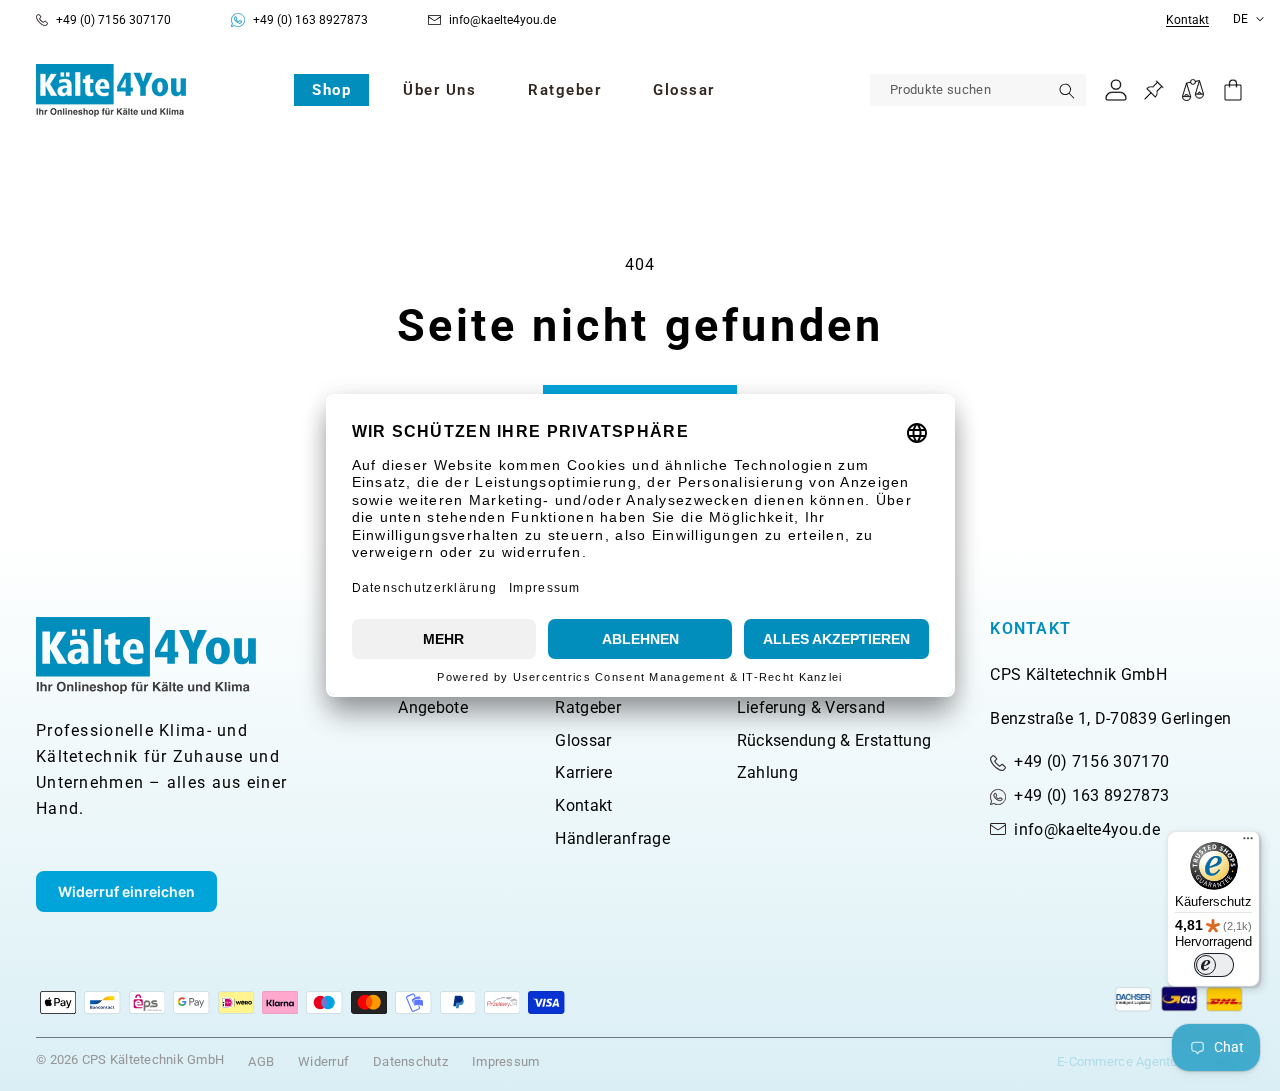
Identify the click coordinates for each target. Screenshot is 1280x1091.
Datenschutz (410, 1061)
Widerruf (323, 1061)
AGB (261, 1061)
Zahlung (767, 772)
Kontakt (1187, 20)
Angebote (433, 707)
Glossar (583, 740)
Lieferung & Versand (811, 707)
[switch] (1214, 965)
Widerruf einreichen (126, 891)
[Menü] (1248, 843)
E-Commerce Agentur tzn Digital (1150, 1061)
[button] (331, 90)
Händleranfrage (612, 838)
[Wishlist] (1153, 90)
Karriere (583, 772)
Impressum (505, 1061)
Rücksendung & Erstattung (834, 740)
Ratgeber (588, 707)
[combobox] (978, 90)
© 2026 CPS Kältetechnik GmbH (130, 1059)
